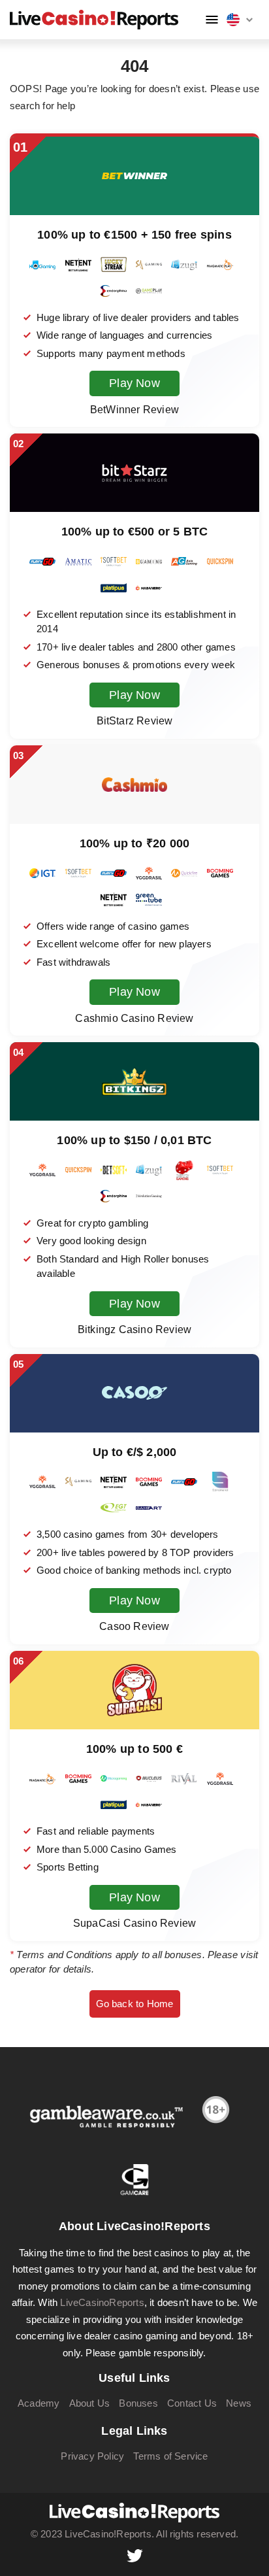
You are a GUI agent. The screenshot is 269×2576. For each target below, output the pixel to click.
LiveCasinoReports (102, 2302)
